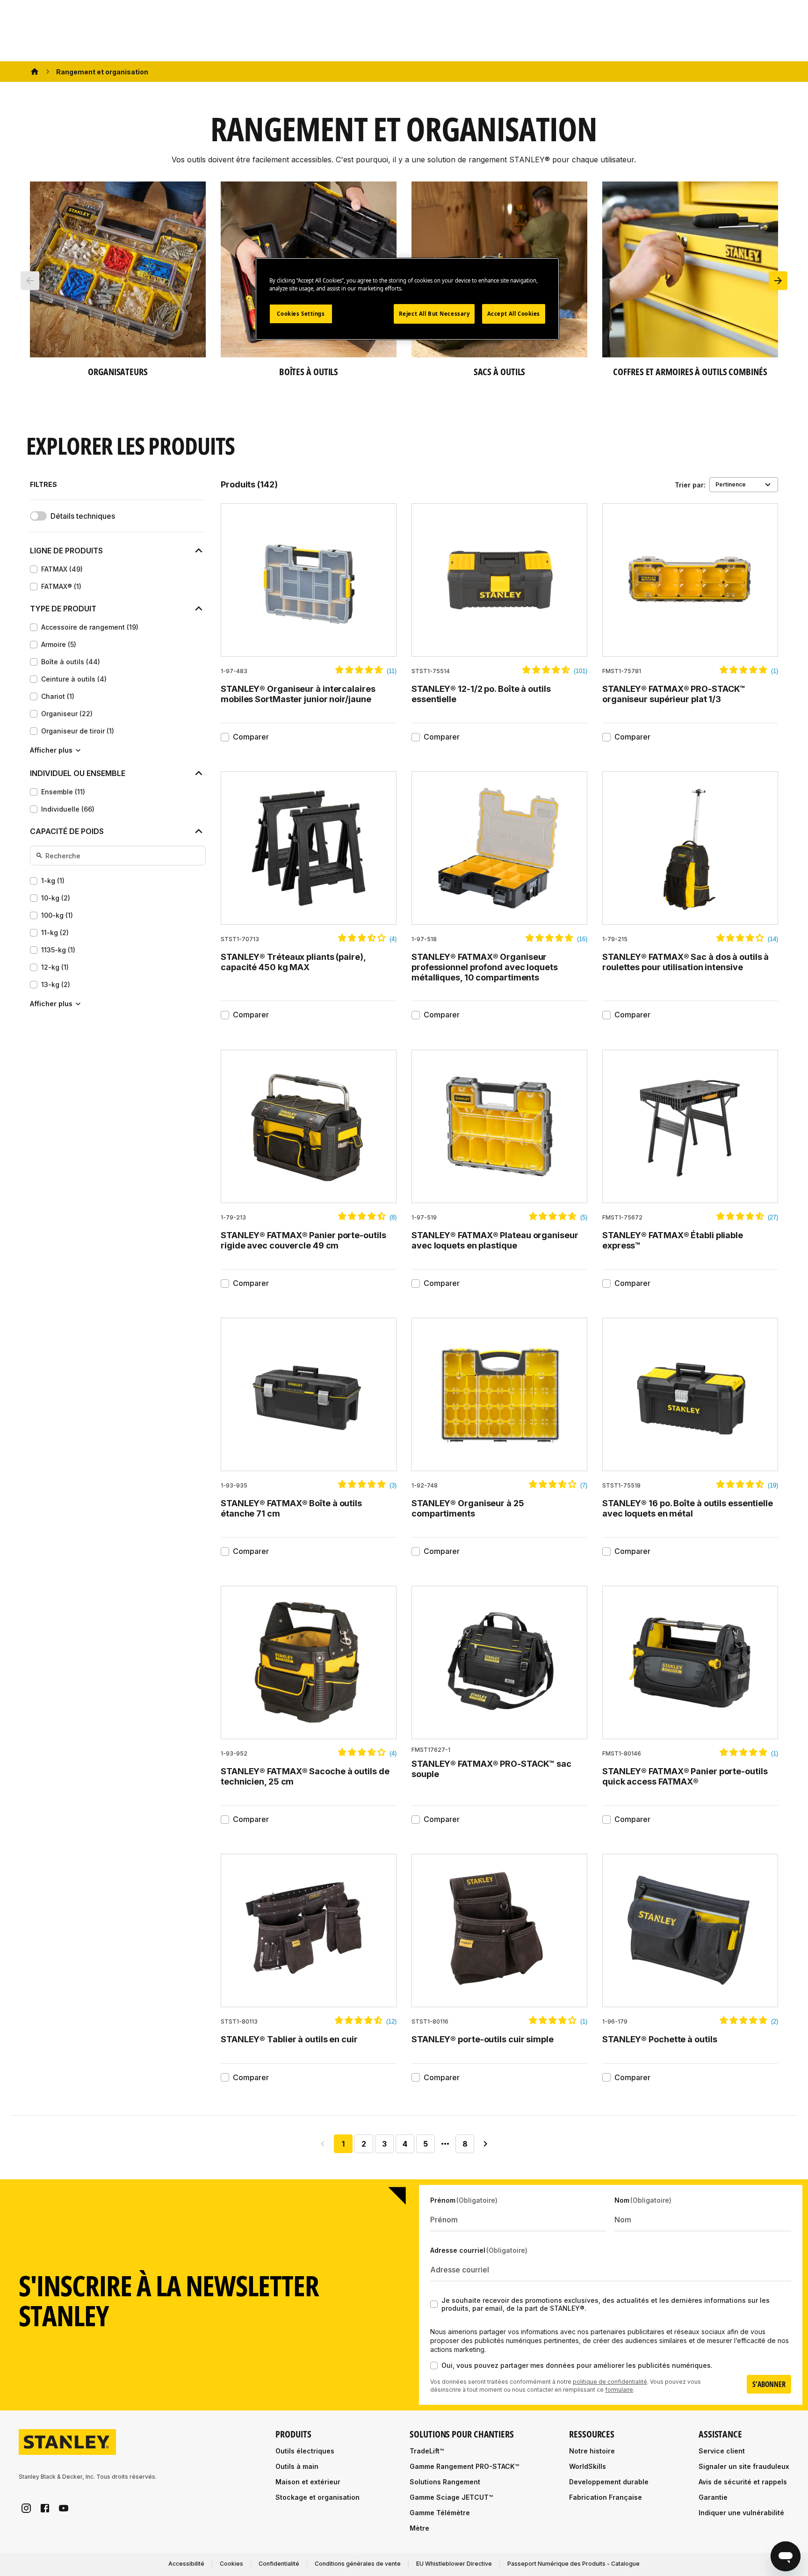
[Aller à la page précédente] (323, 2144)
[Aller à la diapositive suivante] (778, 281)
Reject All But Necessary (434, 314)
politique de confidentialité (610, 2382)
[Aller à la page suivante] (485, 2144)
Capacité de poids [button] (67, 831)
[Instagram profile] (26, 2508)
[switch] (38, 516)
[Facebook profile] (45, 2508)
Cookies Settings (301, 314)
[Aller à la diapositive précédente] (30, 281)
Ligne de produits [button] (66, 551)
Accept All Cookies (514, 314)
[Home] (35, 72)
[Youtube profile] (64, 2508)
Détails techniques (83, 516)
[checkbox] (34, 569)
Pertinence (731, 484)
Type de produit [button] (63, 609)
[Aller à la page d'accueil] (67, 2442)
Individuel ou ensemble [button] (78, 773)
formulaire (619, 2390)
